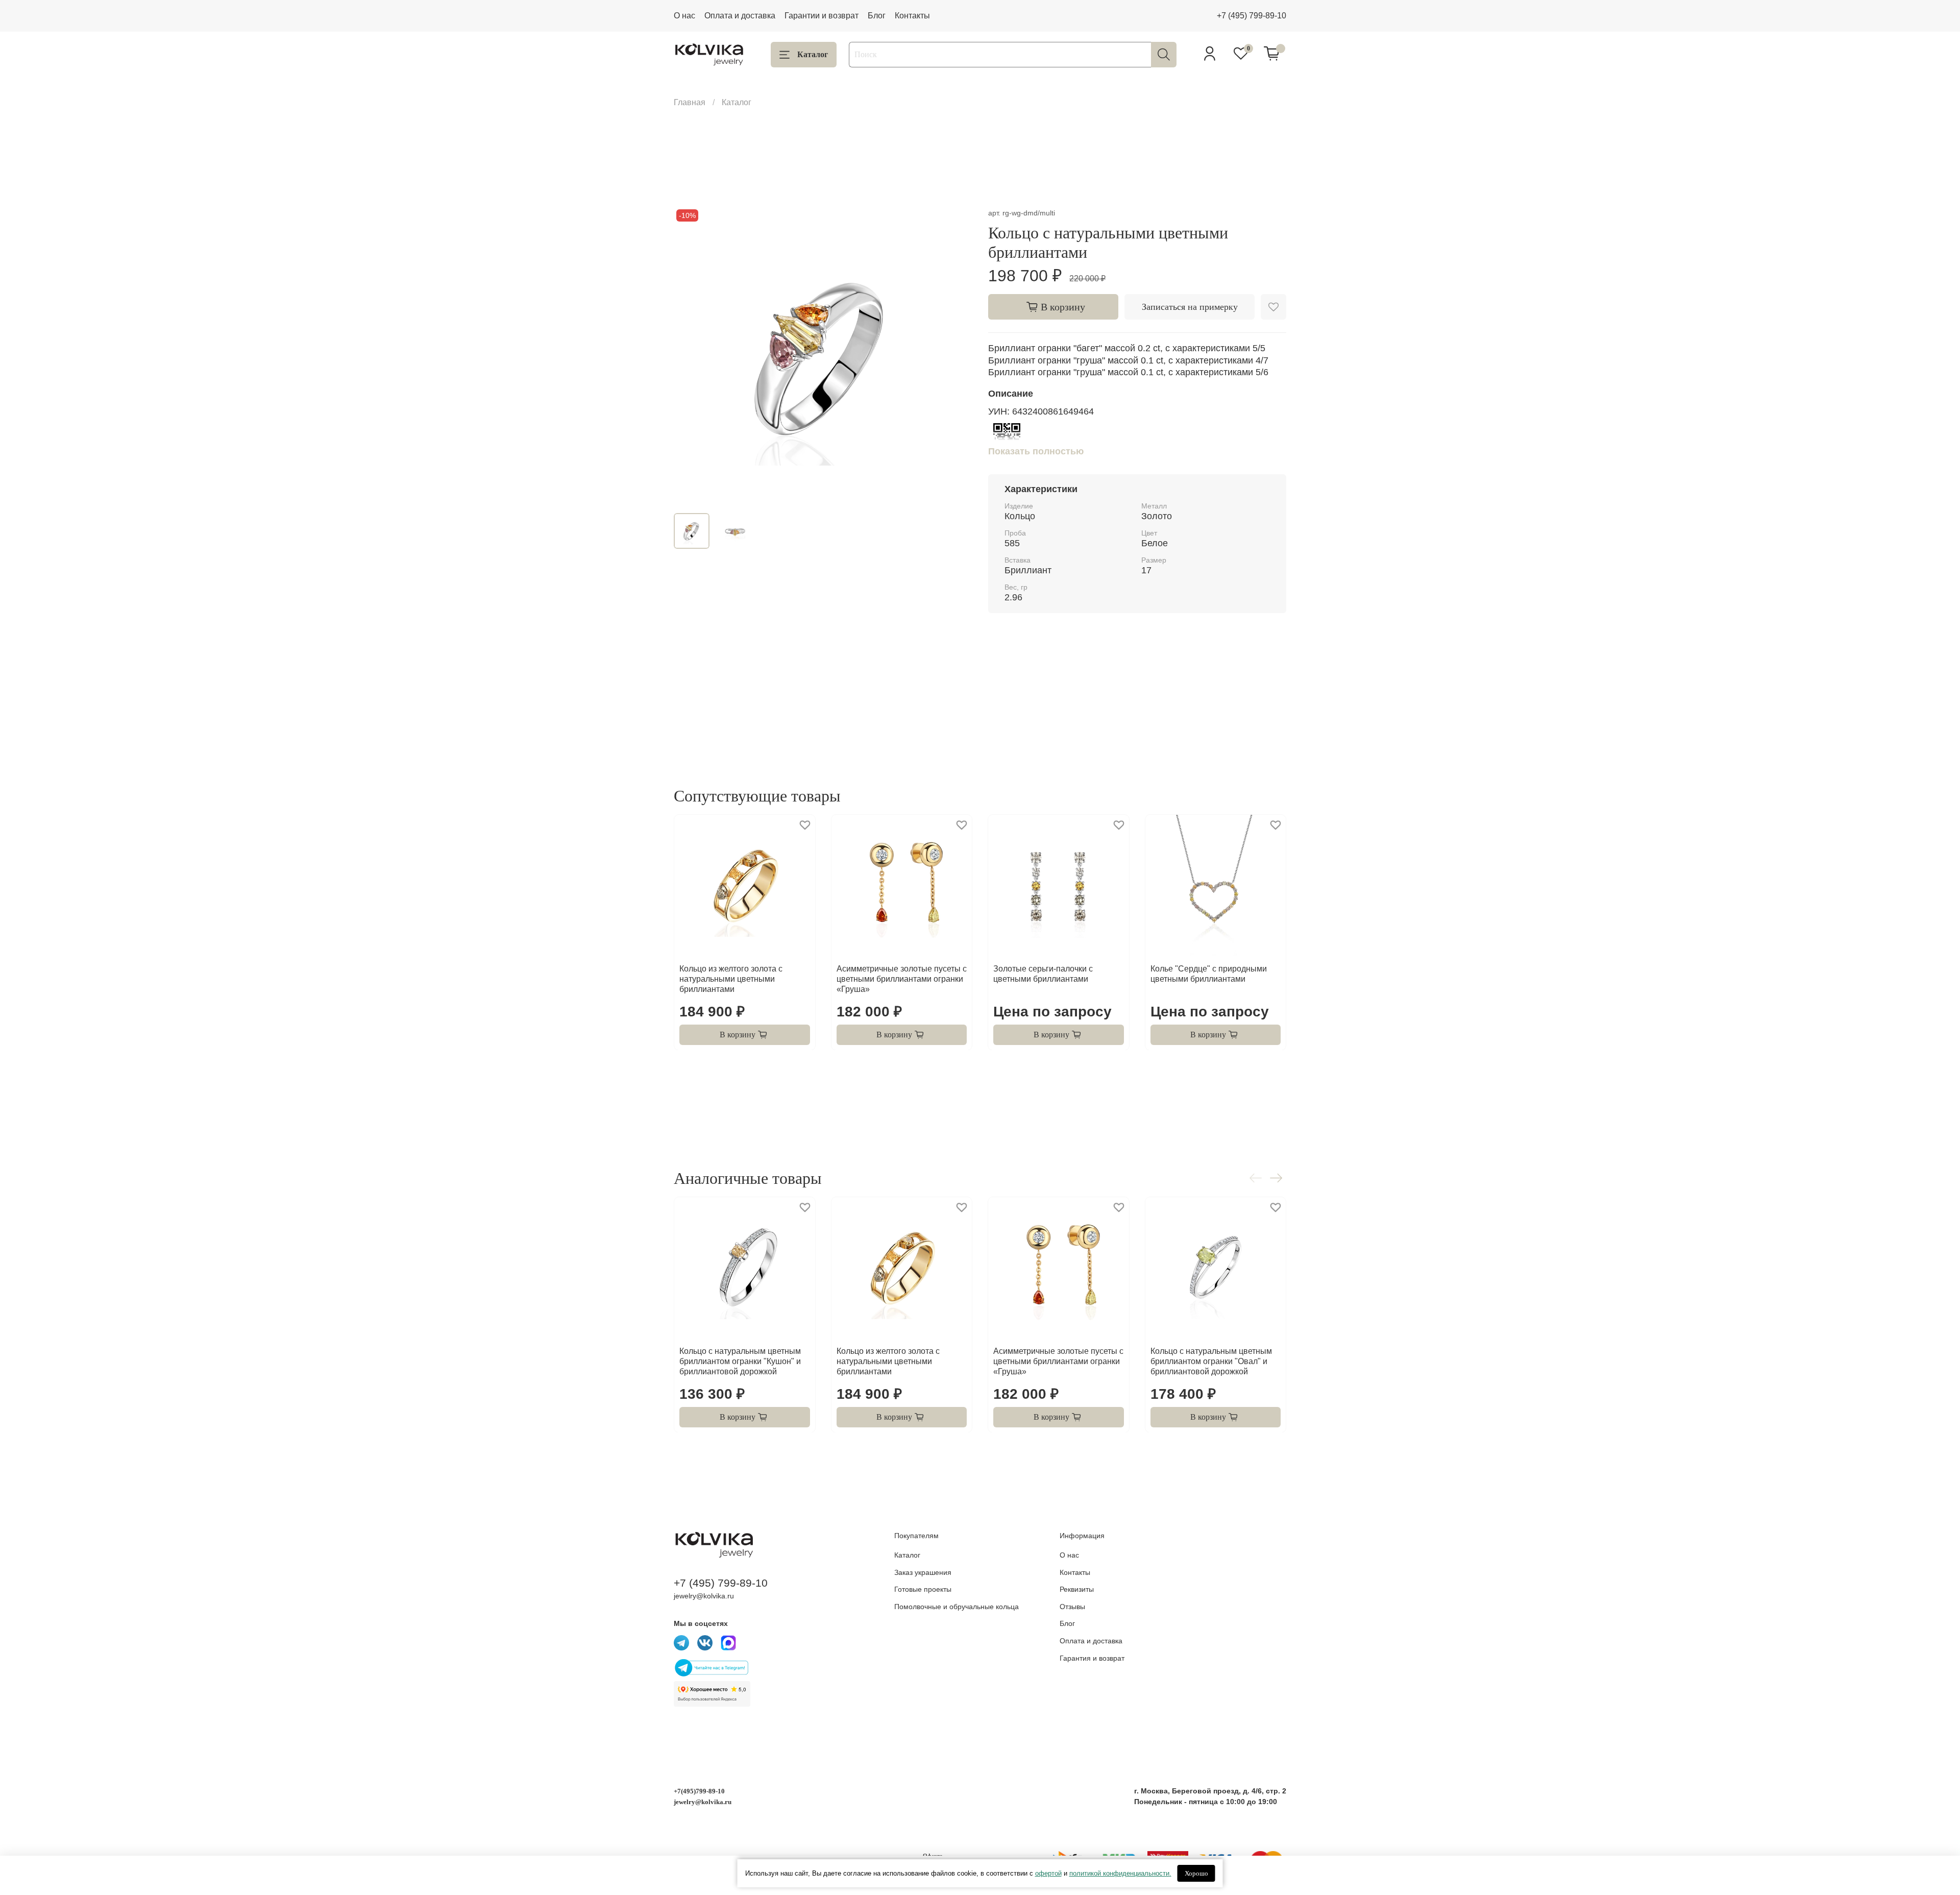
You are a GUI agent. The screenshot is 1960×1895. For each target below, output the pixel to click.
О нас (684, 16)
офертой (1048, 1873)
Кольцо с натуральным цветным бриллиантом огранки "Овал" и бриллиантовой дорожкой (1211, 1361)
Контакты (912, 16)
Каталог (813, 54)
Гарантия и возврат (1092, 1658)
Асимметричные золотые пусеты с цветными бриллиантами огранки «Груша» (902, 978)
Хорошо (1196, 1873)
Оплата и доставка (740, 16)
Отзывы (1072, 1607)
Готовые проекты (923, 1589)
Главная (690, 102)
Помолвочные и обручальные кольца (957, 1607)
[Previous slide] (690, 356)
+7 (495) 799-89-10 (1252, 16)
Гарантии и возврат (822, 16)
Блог (877, 16)
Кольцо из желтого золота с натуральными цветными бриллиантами (731, 978)
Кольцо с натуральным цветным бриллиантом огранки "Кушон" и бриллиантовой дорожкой (740, 1361)
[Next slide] (955, 356)
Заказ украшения (923, 1572)
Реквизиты (1077, 1589)
